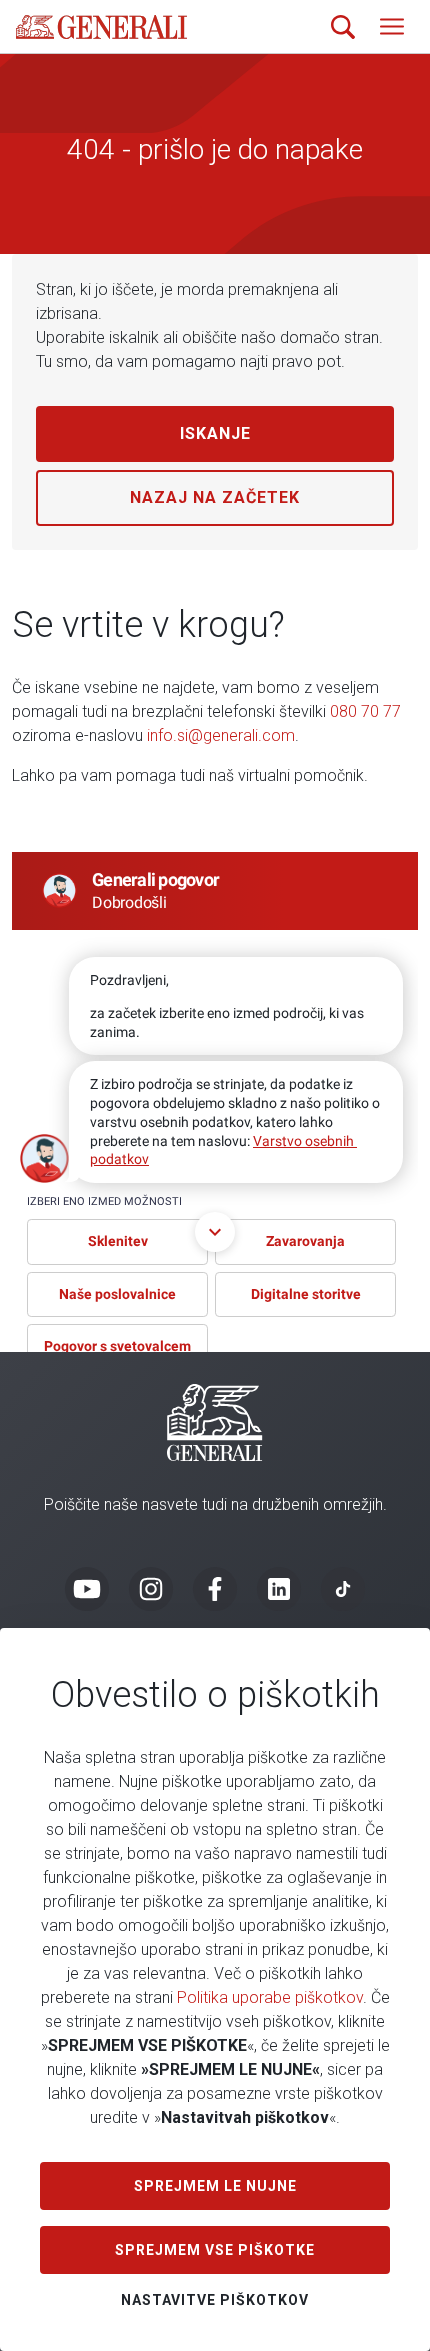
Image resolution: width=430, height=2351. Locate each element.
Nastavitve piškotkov (215, 2300)
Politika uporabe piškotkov (270, 1997)
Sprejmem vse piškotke (215, 2250)
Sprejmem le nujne (215, 2186)
